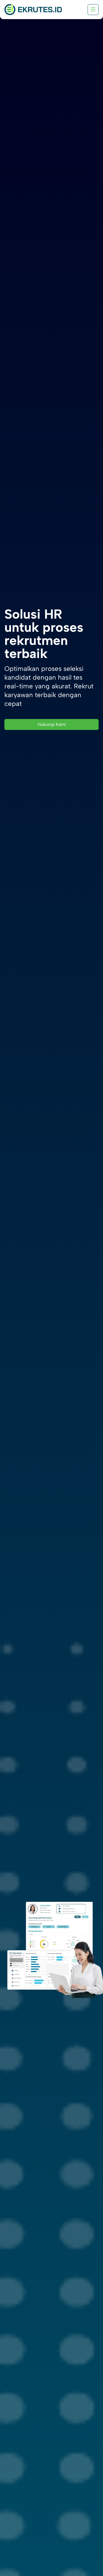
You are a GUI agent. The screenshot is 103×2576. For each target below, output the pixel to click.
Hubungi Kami (52, 724)
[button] (93, 10)
